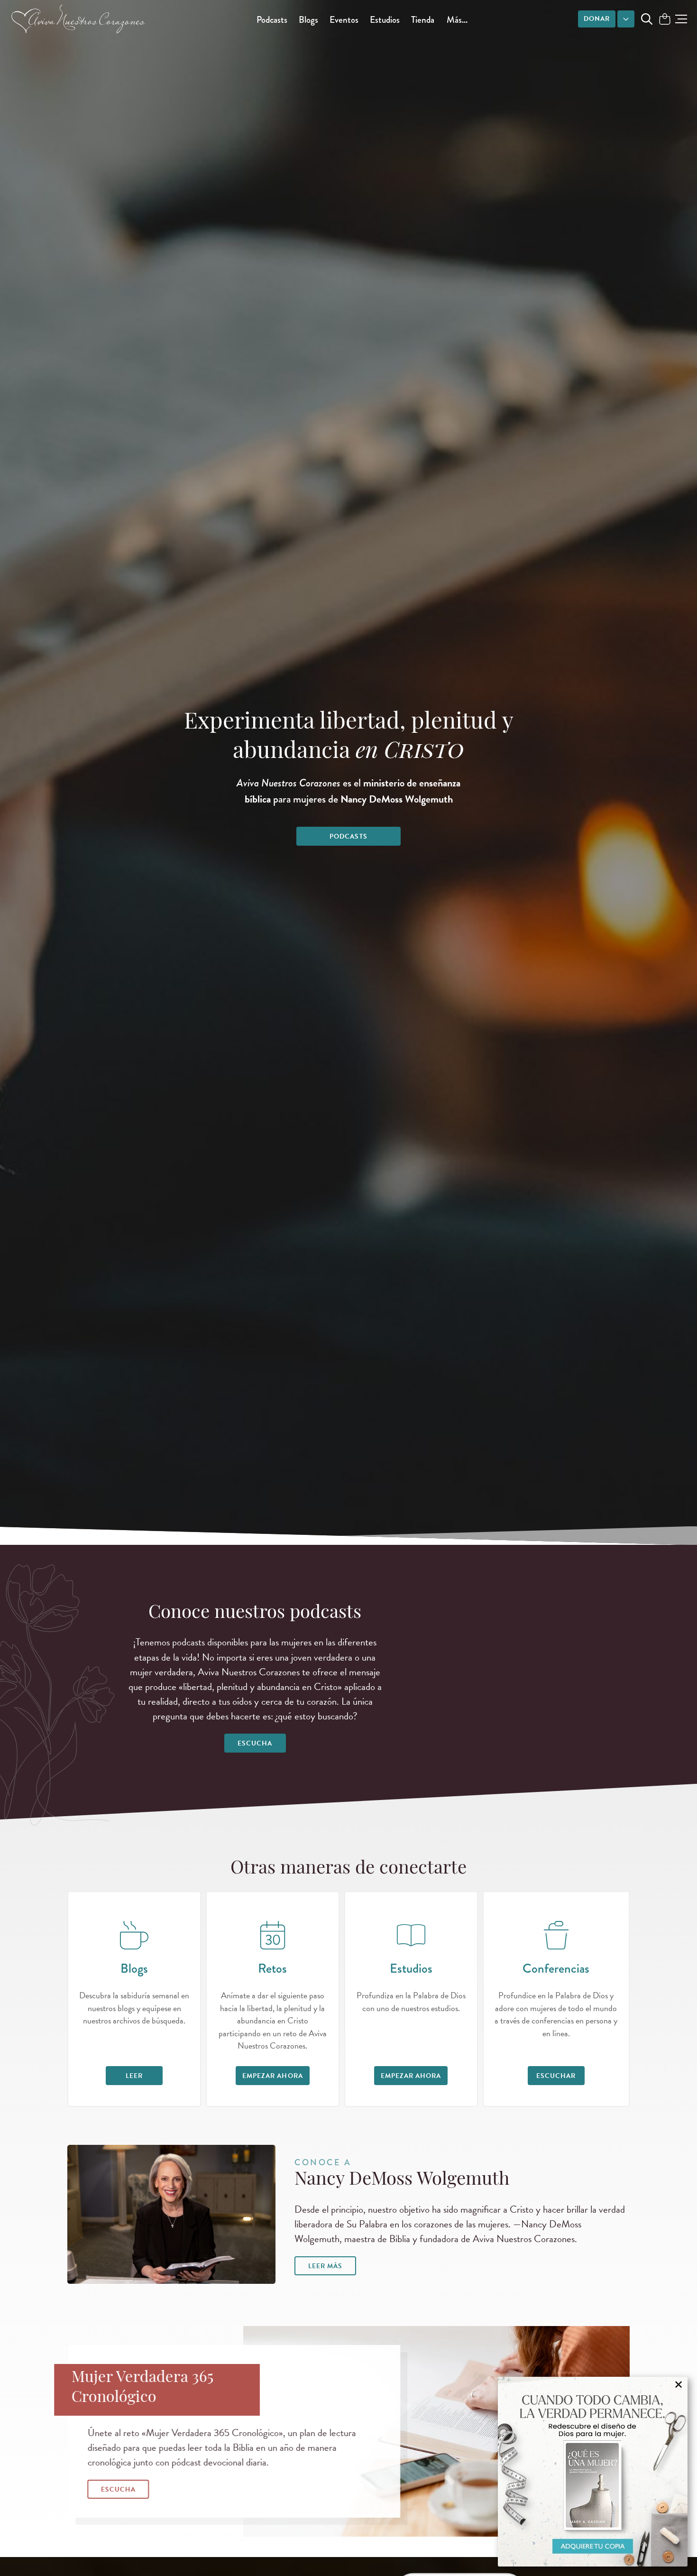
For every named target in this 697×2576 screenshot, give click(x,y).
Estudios (385, 20)
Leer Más (325, 2266)
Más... (457, 20)
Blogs (308, 20)
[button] (681, 19)
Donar (597, 19)
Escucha (255, 1743)
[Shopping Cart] (665, 20)
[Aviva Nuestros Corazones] (79, 19)
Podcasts (272, 20)
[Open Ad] (593, 2472)
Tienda (423, 20)
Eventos (344, 20)
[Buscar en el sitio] (647, 19)
